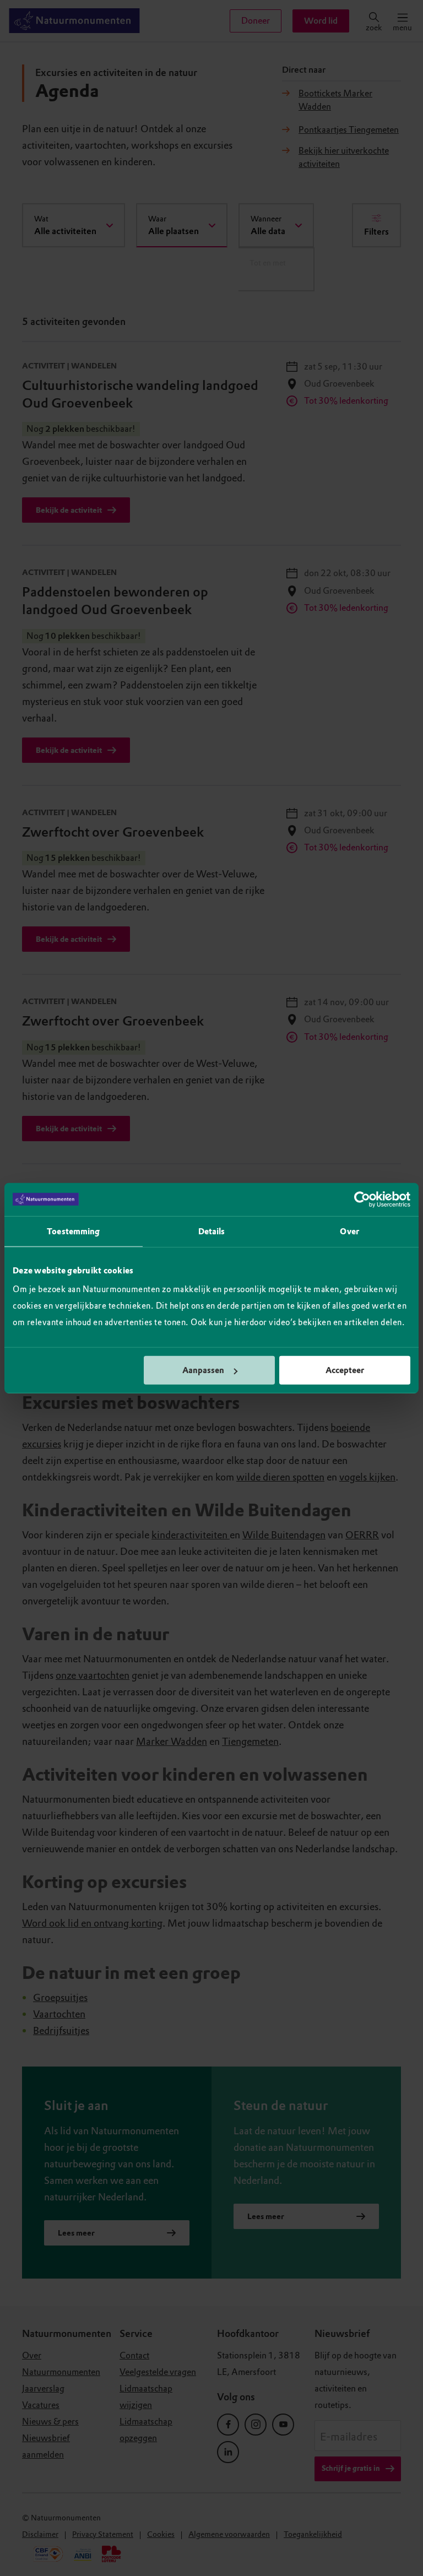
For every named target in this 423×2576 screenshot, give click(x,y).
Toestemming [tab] (73, 1231)
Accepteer (345, 1370)
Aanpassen (203, 1370)
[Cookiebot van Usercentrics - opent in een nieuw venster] (362, 1199)
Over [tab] (349, 1231)
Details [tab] (212, 1231)
